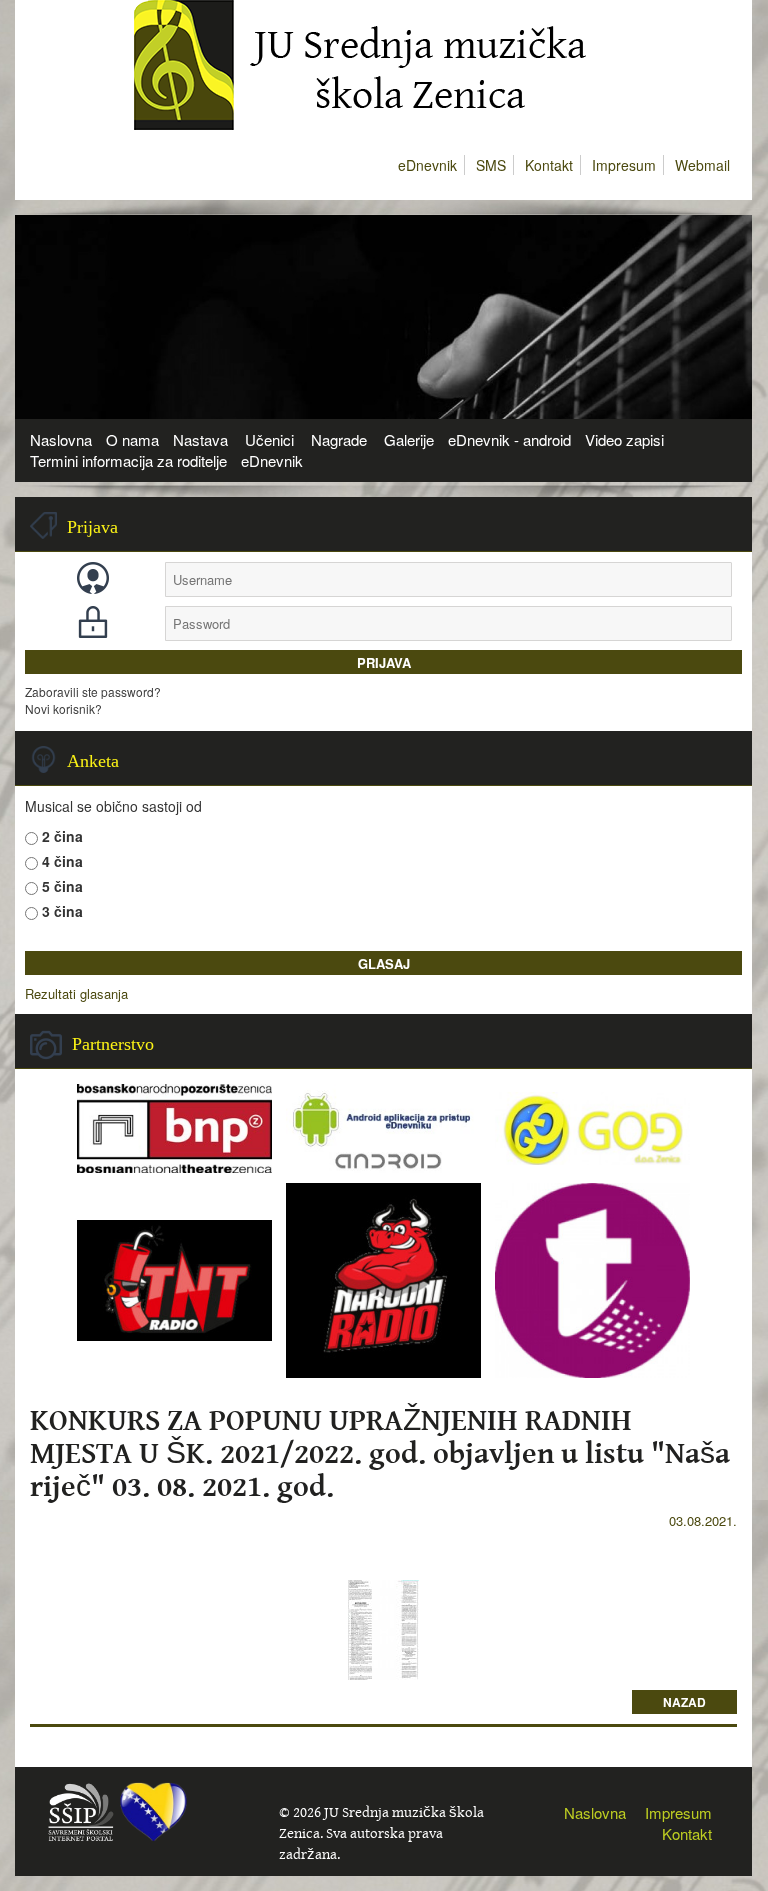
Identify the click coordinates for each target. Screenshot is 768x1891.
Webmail (702, 165)
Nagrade (339, 439)
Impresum (624, 165)
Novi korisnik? (63, 708)
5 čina (62, 886)
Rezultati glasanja (76, 994)
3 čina (62, 911)
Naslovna (61, 439)
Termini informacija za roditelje (128, 460)
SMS (491, 165)
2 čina (62, 836)
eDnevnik (427, 165)
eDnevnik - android (509, 439)
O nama (132, 439)
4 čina (62, 861)
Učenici (269, 439)
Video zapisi (624, 439)
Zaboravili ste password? (93, 691)
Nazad (684, 1702)
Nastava (200, 439)
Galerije (409, 439)
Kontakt (549, 165)
